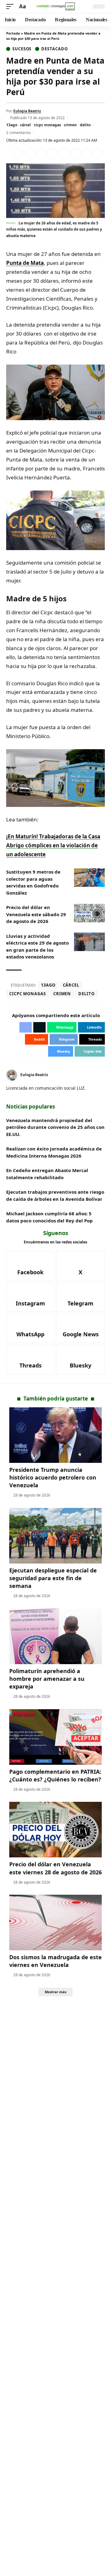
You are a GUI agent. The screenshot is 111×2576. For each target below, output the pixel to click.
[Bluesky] (81, 1359)
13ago (12, 125)
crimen (70, 125)
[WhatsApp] (31, 1328)
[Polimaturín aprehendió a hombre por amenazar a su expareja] (55, 1636)
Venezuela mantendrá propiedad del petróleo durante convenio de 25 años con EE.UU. (55, 1127)
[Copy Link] (98, 153)
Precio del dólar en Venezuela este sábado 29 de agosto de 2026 (36, 914)
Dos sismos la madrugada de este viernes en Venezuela (55, 1961)
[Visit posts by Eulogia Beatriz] (12, 1075)
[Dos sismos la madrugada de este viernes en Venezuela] (55, 1923)
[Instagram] (31, 1297)
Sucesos (22, 49)
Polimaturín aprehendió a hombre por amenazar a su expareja (47, 1679)
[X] (81, 1266)
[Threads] (31, 1359)
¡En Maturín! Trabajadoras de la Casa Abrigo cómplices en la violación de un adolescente (53, 845)
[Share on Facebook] (18, 153)
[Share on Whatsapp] (41, 153)
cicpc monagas (47, 125)
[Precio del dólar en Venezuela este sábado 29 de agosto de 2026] (89, 913)
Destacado (54, 49)
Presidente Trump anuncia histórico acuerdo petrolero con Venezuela (53, 1477)
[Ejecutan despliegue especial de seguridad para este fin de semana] (55, 1536)
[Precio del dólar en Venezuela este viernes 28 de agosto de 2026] (55, 1830)
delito (85, 125)
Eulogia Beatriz (27, 111)
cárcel (25, 125)
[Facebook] (103, 1075)
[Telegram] (81, 1297)
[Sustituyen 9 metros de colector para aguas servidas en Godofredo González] (89, 878)
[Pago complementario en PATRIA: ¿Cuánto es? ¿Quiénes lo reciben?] (55, 1737)
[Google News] (81, 1328)
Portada (13, 33)
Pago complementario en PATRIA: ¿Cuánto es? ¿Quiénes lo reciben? (55, 1775)
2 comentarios (18, 133)
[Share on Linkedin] (53, 153)
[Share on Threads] (87, 153)
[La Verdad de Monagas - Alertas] (55, 6)
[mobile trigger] (11, 7)
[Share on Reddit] (64, 153)
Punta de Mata (25, 263)
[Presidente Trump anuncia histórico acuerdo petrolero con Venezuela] (55, 1435)
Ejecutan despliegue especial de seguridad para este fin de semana (53, 1578)
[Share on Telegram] (76, 153)
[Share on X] (30, 153)
